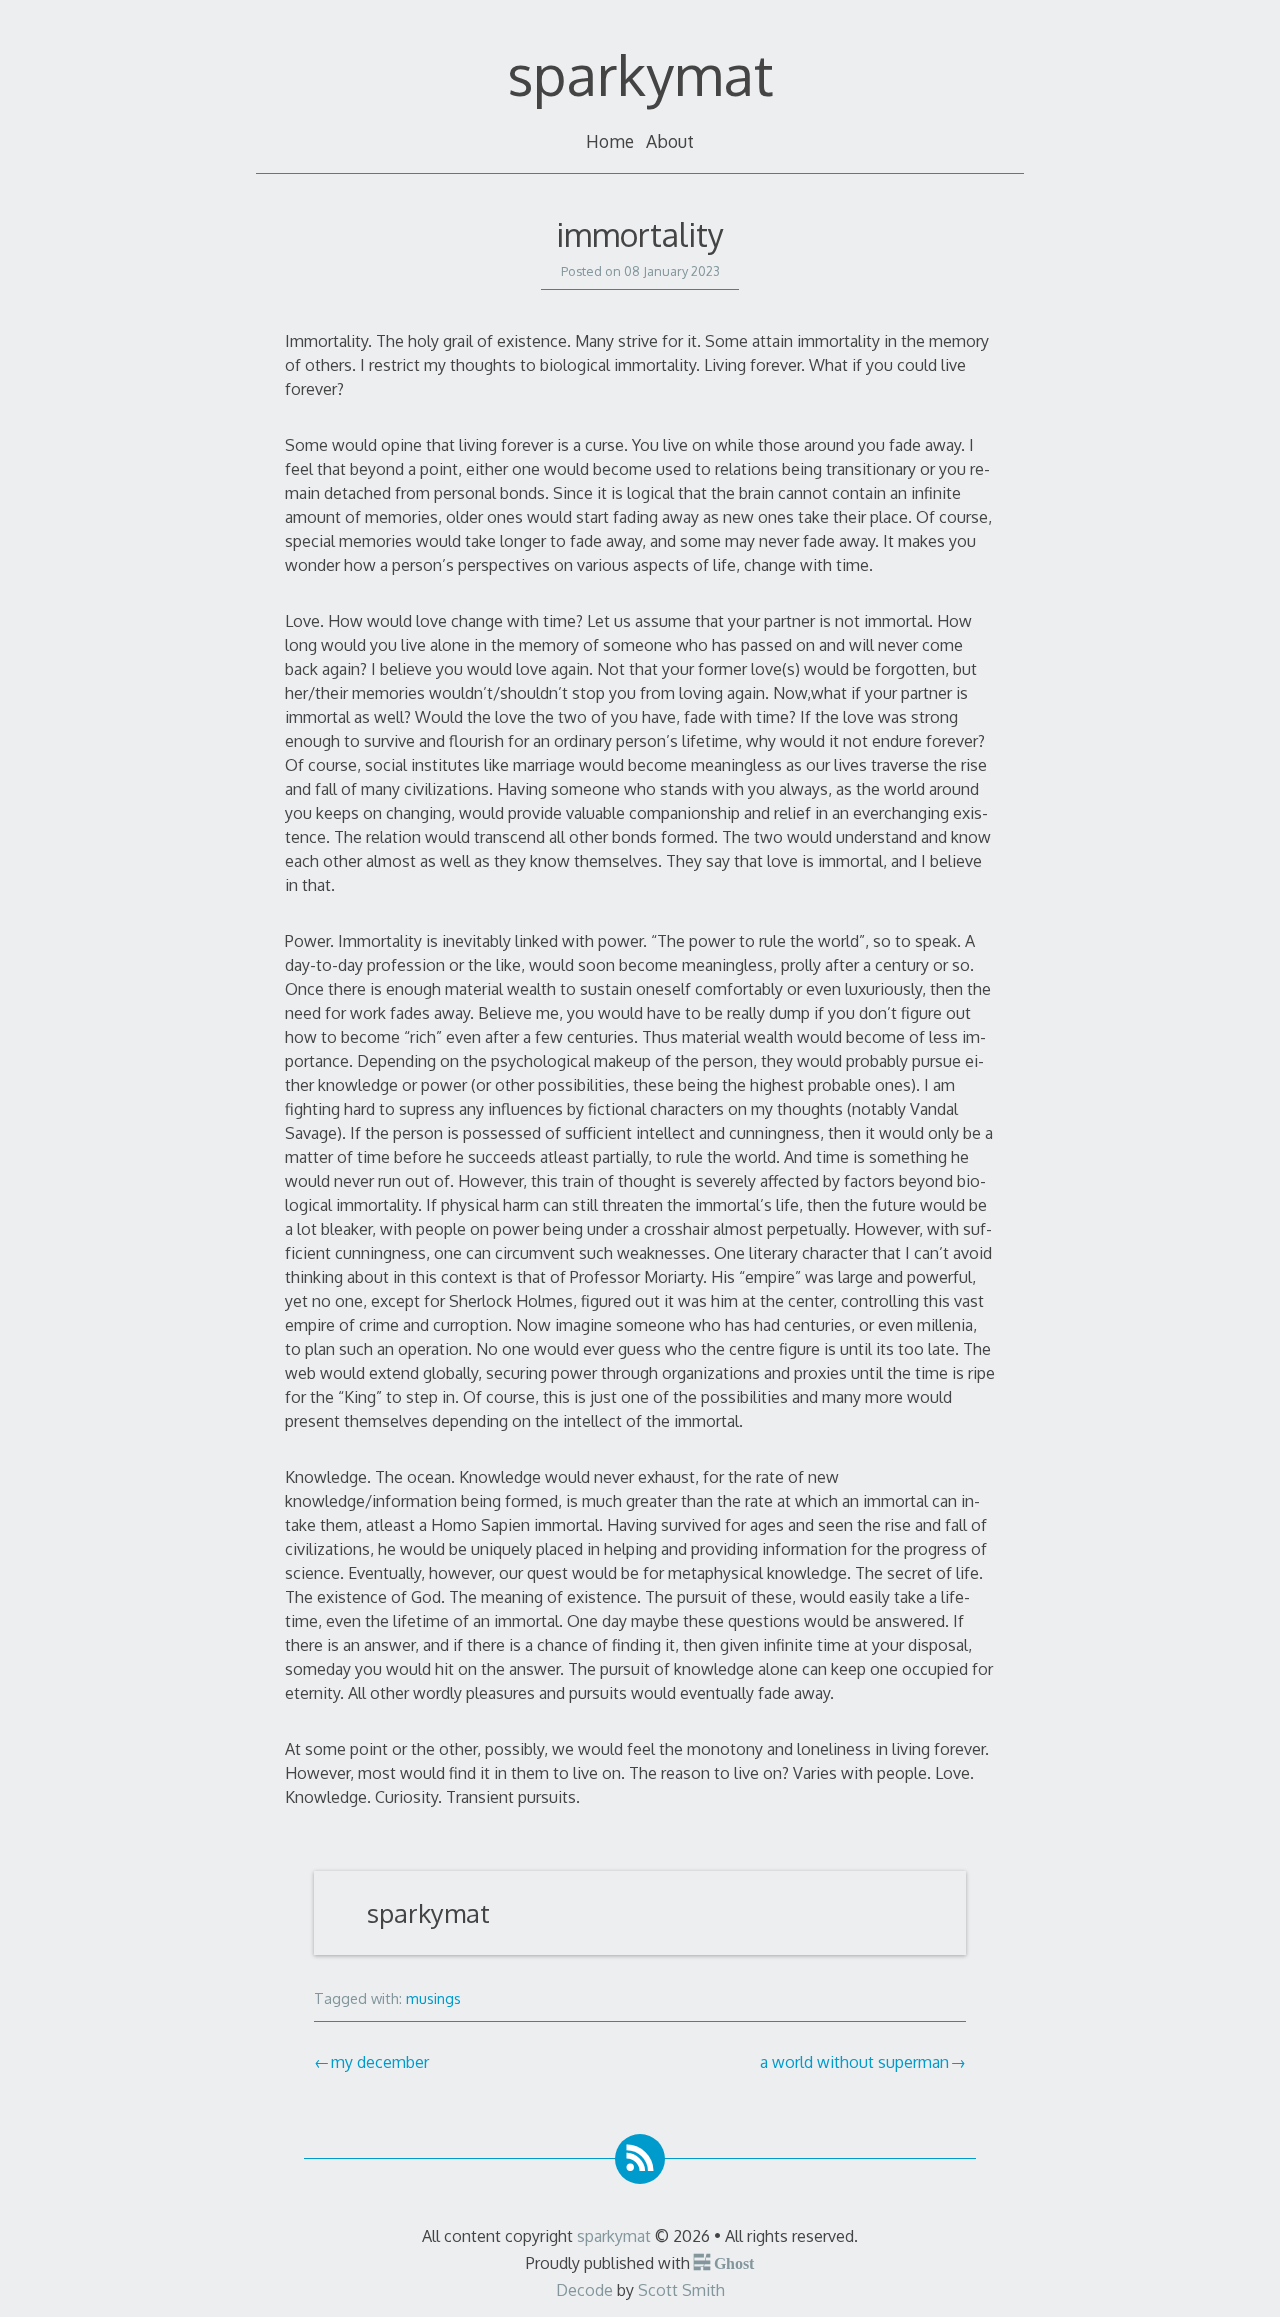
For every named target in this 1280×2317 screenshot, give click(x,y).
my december (380, 2062)
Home (610, 141)
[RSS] (640, 2159)
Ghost (733, 2262)
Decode (584, 2290)
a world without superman (854, 2062)
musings (433, 1998)
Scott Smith (681, 2290)
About (670, 141)
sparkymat (640, 73)
